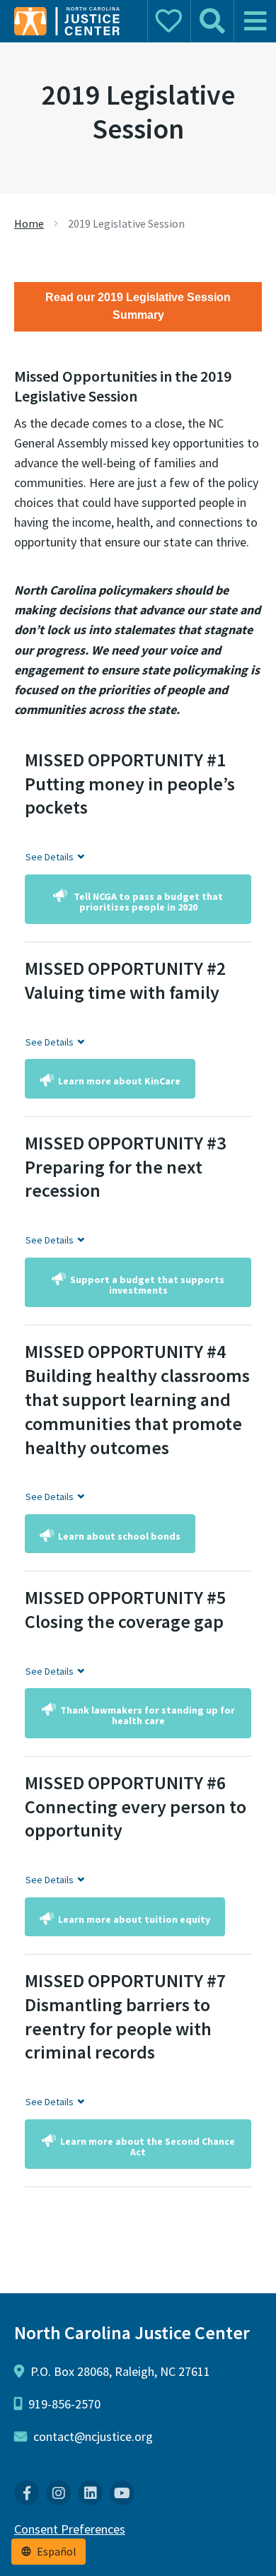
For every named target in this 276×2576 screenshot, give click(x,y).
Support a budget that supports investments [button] (147, 1285)
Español (57, 2552)
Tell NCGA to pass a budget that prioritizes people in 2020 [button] (147, 902)
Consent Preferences (70, 2529)
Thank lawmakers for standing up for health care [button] (148, 1715)
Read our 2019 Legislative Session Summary (138, 306)
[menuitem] (27, 2493)
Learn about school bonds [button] (119, 1536)
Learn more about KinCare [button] (119, 1081)
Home (29, 223)
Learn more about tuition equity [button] (134, 1919)
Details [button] (50, 857)
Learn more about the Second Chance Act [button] (148, 2147)
